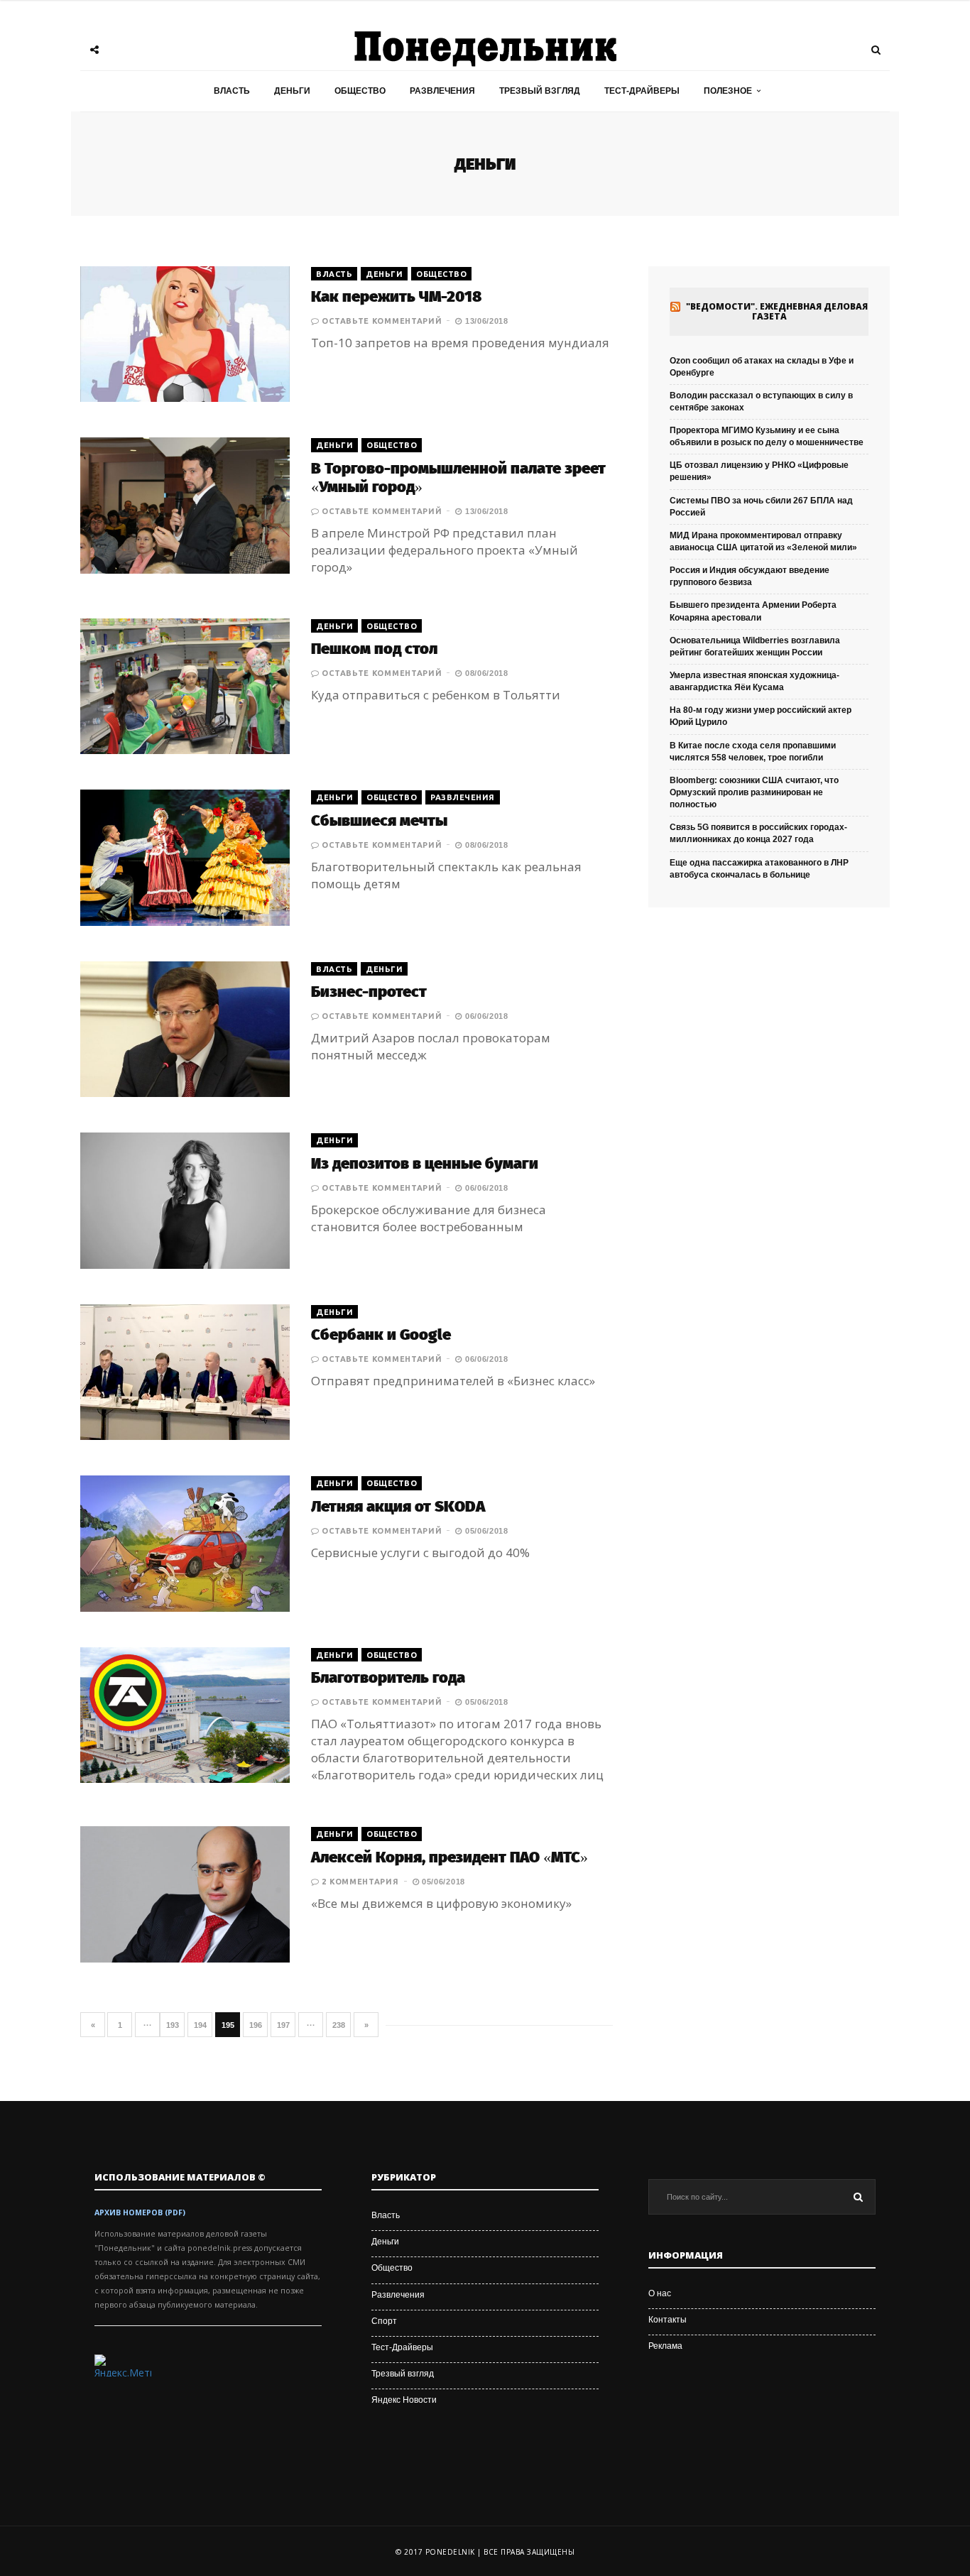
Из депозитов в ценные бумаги (425, 1163)
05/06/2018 (485, 1531)
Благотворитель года (388, 1677)
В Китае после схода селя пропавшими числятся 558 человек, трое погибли (753, 752)
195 (228, 2025)
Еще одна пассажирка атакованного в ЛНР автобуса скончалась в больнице (759, 869)
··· (148, 2025)
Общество (360, 91)
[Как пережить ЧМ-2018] (185, 334)
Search (858, 2197)
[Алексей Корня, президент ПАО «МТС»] (185, 1894)
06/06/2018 (485, 1016)
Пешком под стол (374, 649)
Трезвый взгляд (540, 91)
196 (256, 2025)
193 (173, 2025)
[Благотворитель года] (185, 1715)
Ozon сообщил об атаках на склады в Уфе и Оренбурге (762, 367)
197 (283, 2025)
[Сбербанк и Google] (185, 1372)
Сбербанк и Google (381, 1335)
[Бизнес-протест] (185, 1029)
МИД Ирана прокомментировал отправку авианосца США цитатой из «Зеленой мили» (763, 541)
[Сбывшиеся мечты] (185, 857)
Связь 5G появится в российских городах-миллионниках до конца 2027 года (758, 833)
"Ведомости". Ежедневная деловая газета (777, 312)
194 (200, 2025)
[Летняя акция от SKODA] (185, 1543)
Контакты (667, 2320)
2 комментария (360, 1882)
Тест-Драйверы (642, 91)
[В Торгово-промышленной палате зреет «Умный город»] (185, 505)
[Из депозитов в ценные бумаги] (185, 1200)
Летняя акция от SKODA (398, 1506)
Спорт (384, 2321)
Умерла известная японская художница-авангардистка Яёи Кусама (754, 681)
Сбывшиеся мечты (379, 820)
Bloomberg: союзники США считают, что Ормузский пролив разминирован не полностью (754, 792)
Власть (232, 91)
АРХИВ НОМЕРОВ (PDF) (140, 2212)
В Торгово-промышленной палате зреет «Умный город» (458, 477)
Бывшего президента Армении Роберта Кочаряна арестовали (753, 611)
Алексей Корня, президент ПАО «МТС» (449, 1857)
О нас (660, 2293)
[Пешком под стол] (185, 686)
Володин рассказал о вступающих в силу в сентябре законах (761, 402)
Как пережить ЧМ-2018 (396, 296)
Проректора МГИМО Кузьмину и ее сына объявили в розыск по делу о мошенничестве (767, 436)
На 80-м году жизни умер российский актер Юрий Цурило (761, 716)
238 (339, 2025)
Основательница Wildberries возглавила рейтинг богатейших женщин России (755, 646)
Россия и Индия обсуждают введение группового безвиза (750, 576)
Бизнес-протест (369, 992)
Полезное (728, 91)
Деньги (292, 91)
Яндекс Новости (404, 2400)
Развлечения (442, 91)
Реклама (665, 2346)
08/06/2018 (485, 673)
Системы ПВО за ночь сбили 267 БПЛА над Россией (761, 507)
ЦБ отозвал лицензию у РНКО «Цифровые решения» (759, 471)
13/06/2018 (485, 321)
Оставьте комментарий (382, 321)
